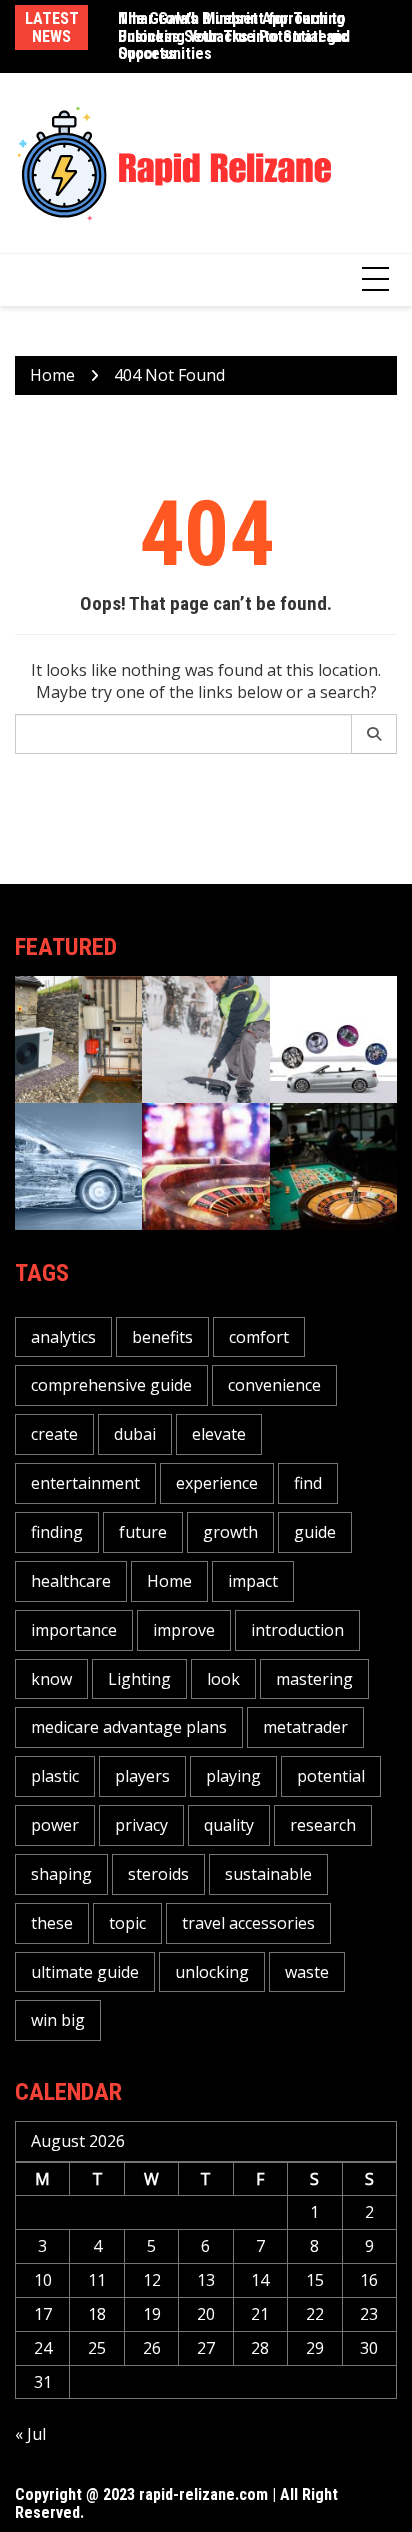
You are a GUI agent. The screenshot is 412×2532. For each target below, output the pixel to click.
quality (229, 1825)
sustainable (268, 1874)
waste (307, 1972)
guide (315, 1532)
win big (58, 2020)
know (51, 1679)
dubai (135, 1434)
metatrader (305, 1727)
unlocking (212, 1972)
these (52, 1923)
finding (57, 1532)
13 (206, 2280)
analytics (63, 1337)
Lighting (139, 1679)
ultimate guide (85, 1972)
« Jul (30, 2434)
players (142, 1776)
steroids (158, 1874)
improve (184, 1630)
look (223, 1679)
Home (169, 1581)
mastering (314, 1679)
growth (230, 1532)
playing (233, 1776)
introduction (297, 1630)
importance (74, 1630)
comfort (259, 1337)
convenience (274, 1385)
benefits (162, 1337)
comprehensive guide (111, 1385)
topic (127, 1923)
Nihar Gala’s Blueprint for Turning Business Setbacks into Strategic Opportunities (233, 36)
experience (217, 1483)
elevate (219, 1434)
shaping (61, 1874)
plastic (55, 1776)
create (54, 1434)
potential (331, 1776)
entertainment (85, 1483)
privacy (141, 1825)
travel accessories (248, 1923)
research (323, 1825)
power (55, 1825)
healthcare (71, 1581)
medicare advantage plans (129, 1727)
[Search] (374, 734)
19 (152, 2314)
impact (253, 1581)
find (308, 1483)
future (143, 1532)
